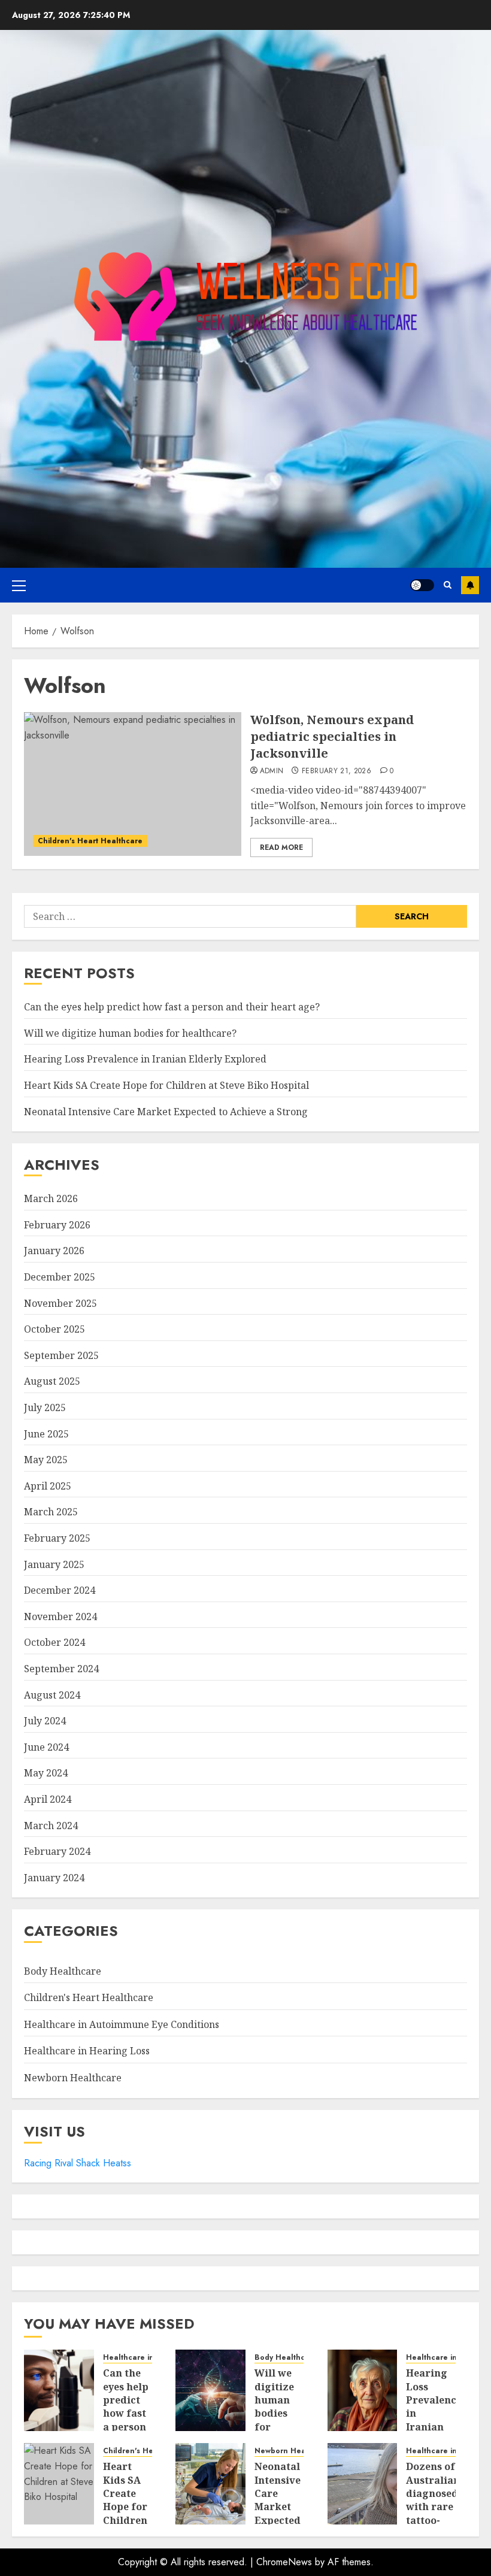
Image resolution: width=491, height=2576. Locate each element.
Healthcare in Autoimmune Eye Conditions (122, 2024)
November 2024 (60, 1617)
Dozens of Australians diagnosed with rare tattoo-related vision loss (435, 2513)
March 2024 (51, 1826)
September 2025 (61, 1355)
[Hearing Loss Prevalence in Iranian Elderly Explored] (363, 2390)
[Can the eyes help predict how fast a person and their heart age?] (59, 2390)
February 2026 (57, 1225)
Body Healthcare (63, 1971)
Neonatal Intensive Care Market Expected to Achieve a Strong (166, 1112)
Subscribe (470, 585)
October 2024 (54, 1642)
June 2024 (46, 1747)
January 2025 (54, 1564)
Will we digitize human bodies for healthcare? (130, 1033)
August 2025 (52, 1381)
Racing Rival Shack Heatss (78, 2163)
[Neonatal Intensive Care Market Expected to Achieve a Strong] (210, 2484)
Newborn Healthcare (73, 2078)
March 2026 (51, 1198)
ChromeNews (284, 2562)
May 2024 (46, 1773)
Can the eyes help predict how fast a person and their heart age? (172, 1007)
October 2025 (54, 1329)
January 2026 (54, 1251)
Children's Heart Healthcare (90, 841)
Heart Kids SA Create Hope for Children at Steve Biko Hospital (166, 1085)
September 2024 (61, 1669)
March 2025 (51, 1512)
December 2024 (60, 1590)
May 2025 (46, 1460)
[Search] (448, 585)
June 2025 (46, 1434)
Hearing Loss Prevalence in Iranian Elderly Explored (145, 1059)
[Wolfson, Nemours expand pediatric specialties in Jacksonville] (133, 784)
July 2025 (45, 1407)
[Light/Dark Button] (422, 585)
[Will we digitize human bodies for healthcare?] (210, 2390)
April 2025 (48, 1486)
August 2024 (52, 1695)
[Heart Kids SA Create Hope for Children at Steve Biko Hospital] (59, 2484)
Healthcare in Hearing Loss (87, 2051)
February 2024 (57, 1851)
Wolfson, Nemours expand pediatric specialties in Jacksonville (332, 736)
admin (272, 771)
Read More (281, 847)
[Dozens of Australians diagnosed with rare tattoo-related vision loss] (363, 2484)
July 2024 (45, 1721)
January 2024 (54, 1878)
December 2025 (60, 1277)
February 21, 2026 (337, 771)
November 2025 (60, 1303)
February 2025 (57, 1538)
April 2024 (48, 1799)
